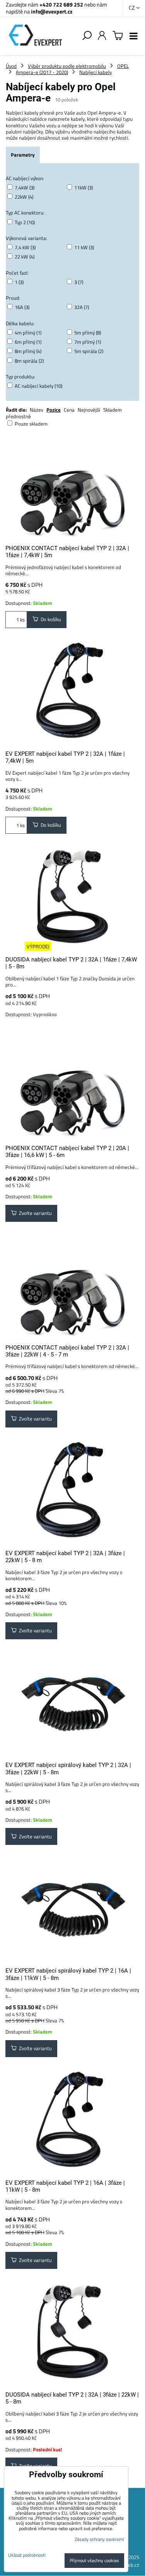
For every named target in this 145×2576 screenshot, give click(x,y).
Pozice (54, 410)
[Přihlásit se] (102, 36)
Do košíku (50, 619)
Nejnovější (89, 410)
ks (22, 620)
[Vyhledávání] (87, 36)
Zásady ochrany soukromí (99, 2539)
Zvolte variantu (34, 1213)
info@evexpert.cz (52, 11)
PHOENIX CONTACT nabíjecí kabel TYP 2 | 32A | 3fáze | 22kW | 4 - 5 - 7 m (67, 1351)
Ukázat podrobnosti (27, 2555)
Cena (69, 410)
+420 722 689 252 (61, 4)
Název (37, 410)
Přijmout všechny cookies (94, 2560)
